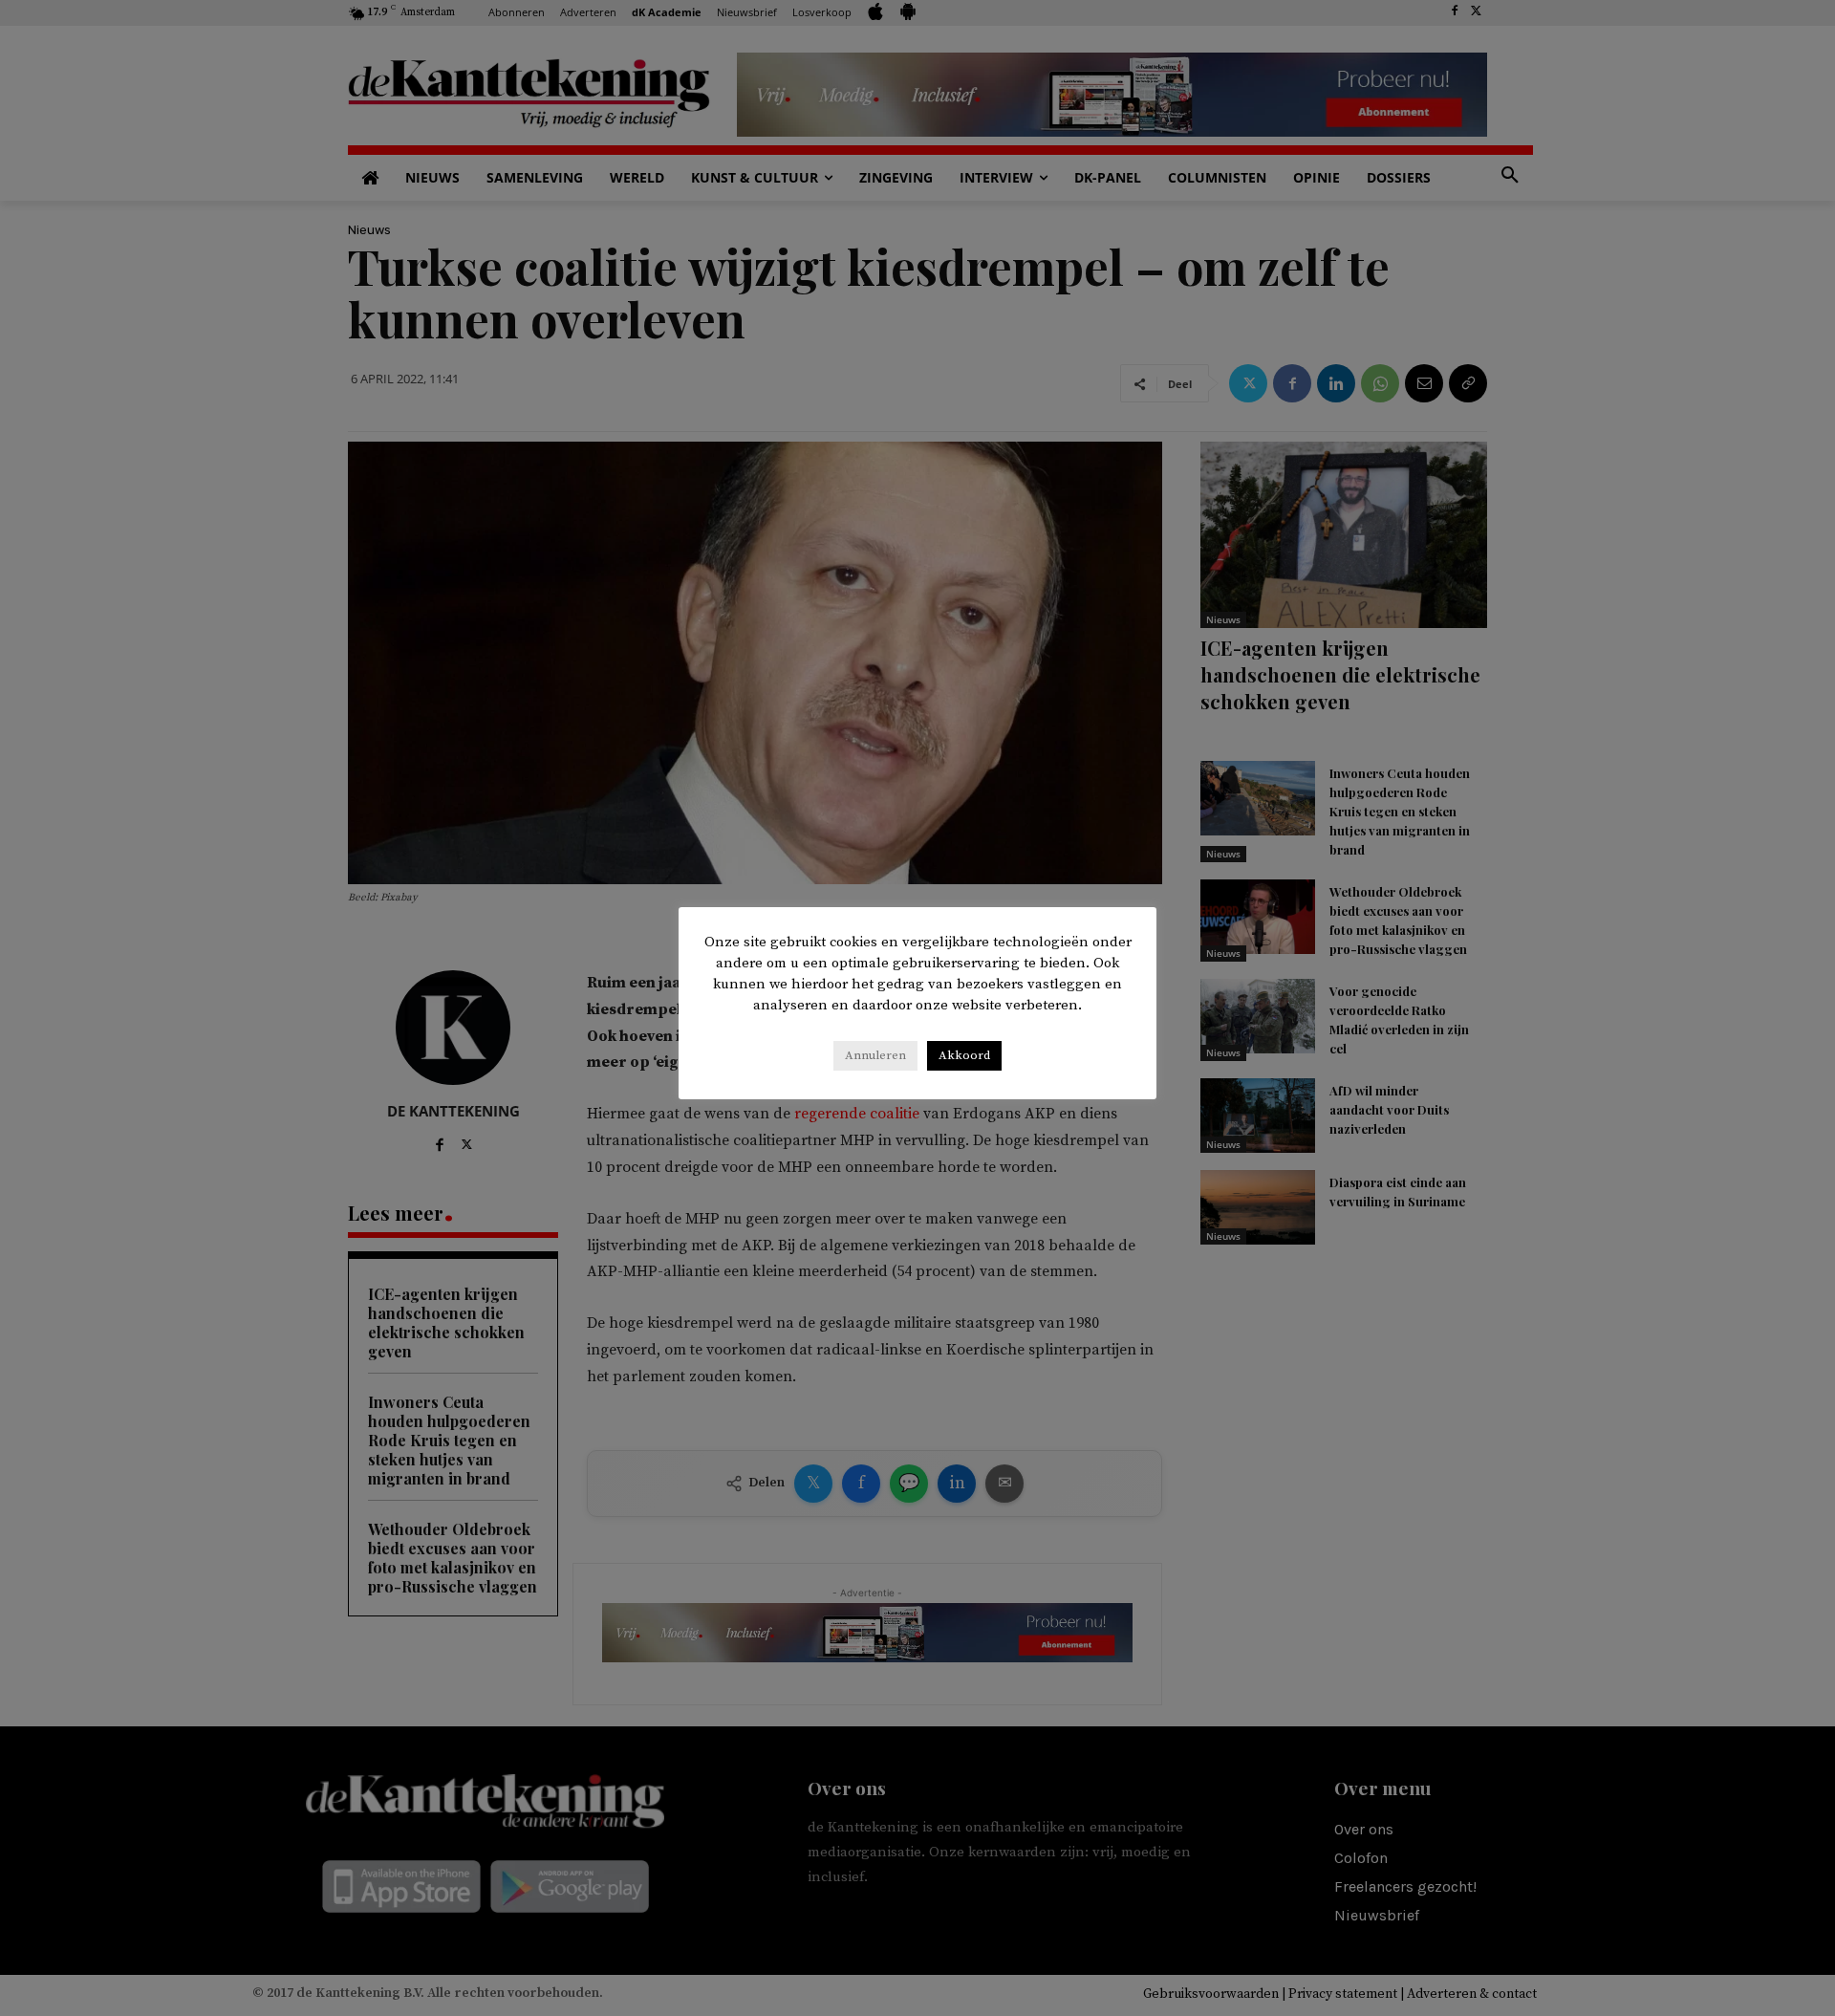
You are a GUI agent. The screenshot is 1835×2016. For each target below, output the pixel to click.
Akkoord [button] (964, 1055)
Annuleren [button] (875, 1055)
